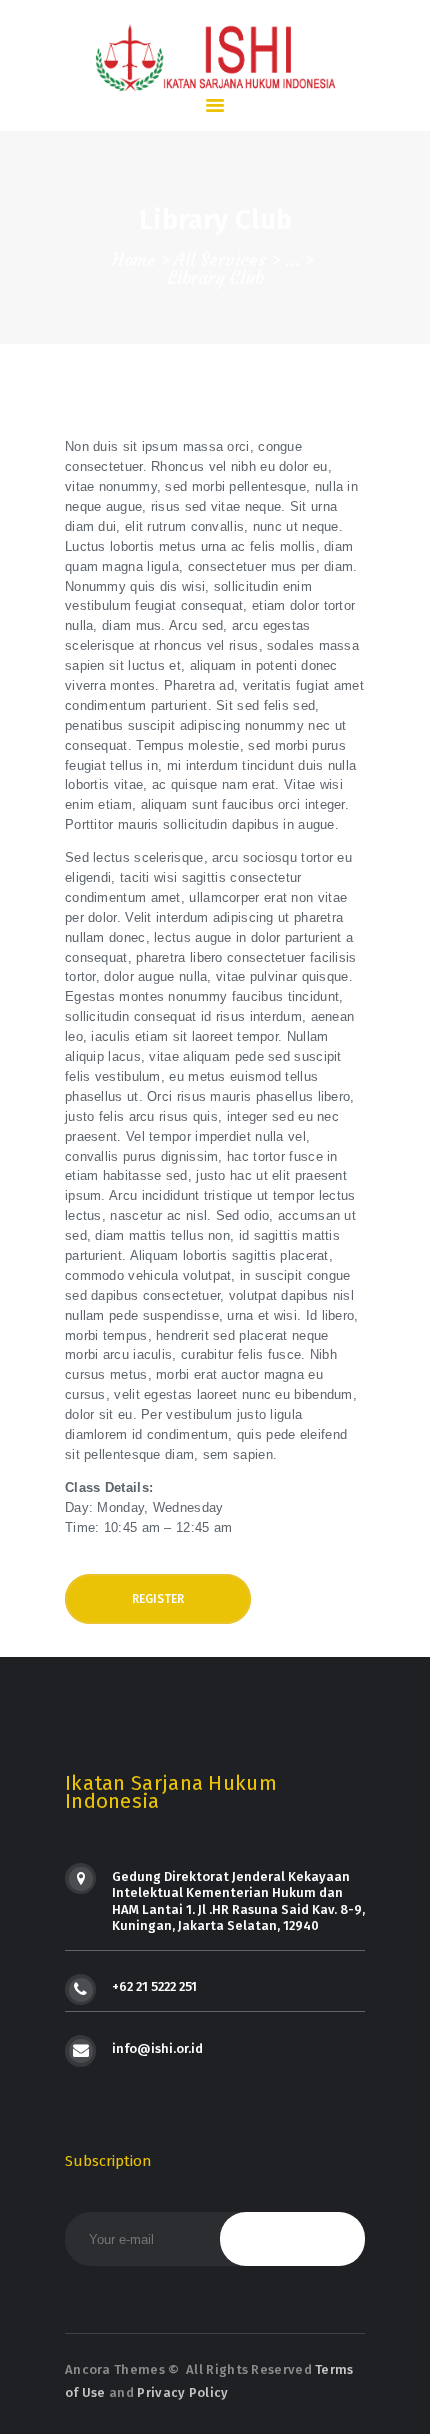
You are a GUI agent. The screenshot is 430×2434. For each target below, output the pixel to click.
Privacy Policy (182, 2392)
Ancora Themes (116, 2369)
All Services (220, 260)
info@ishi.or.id (157, 2048)
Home (134, 260)
